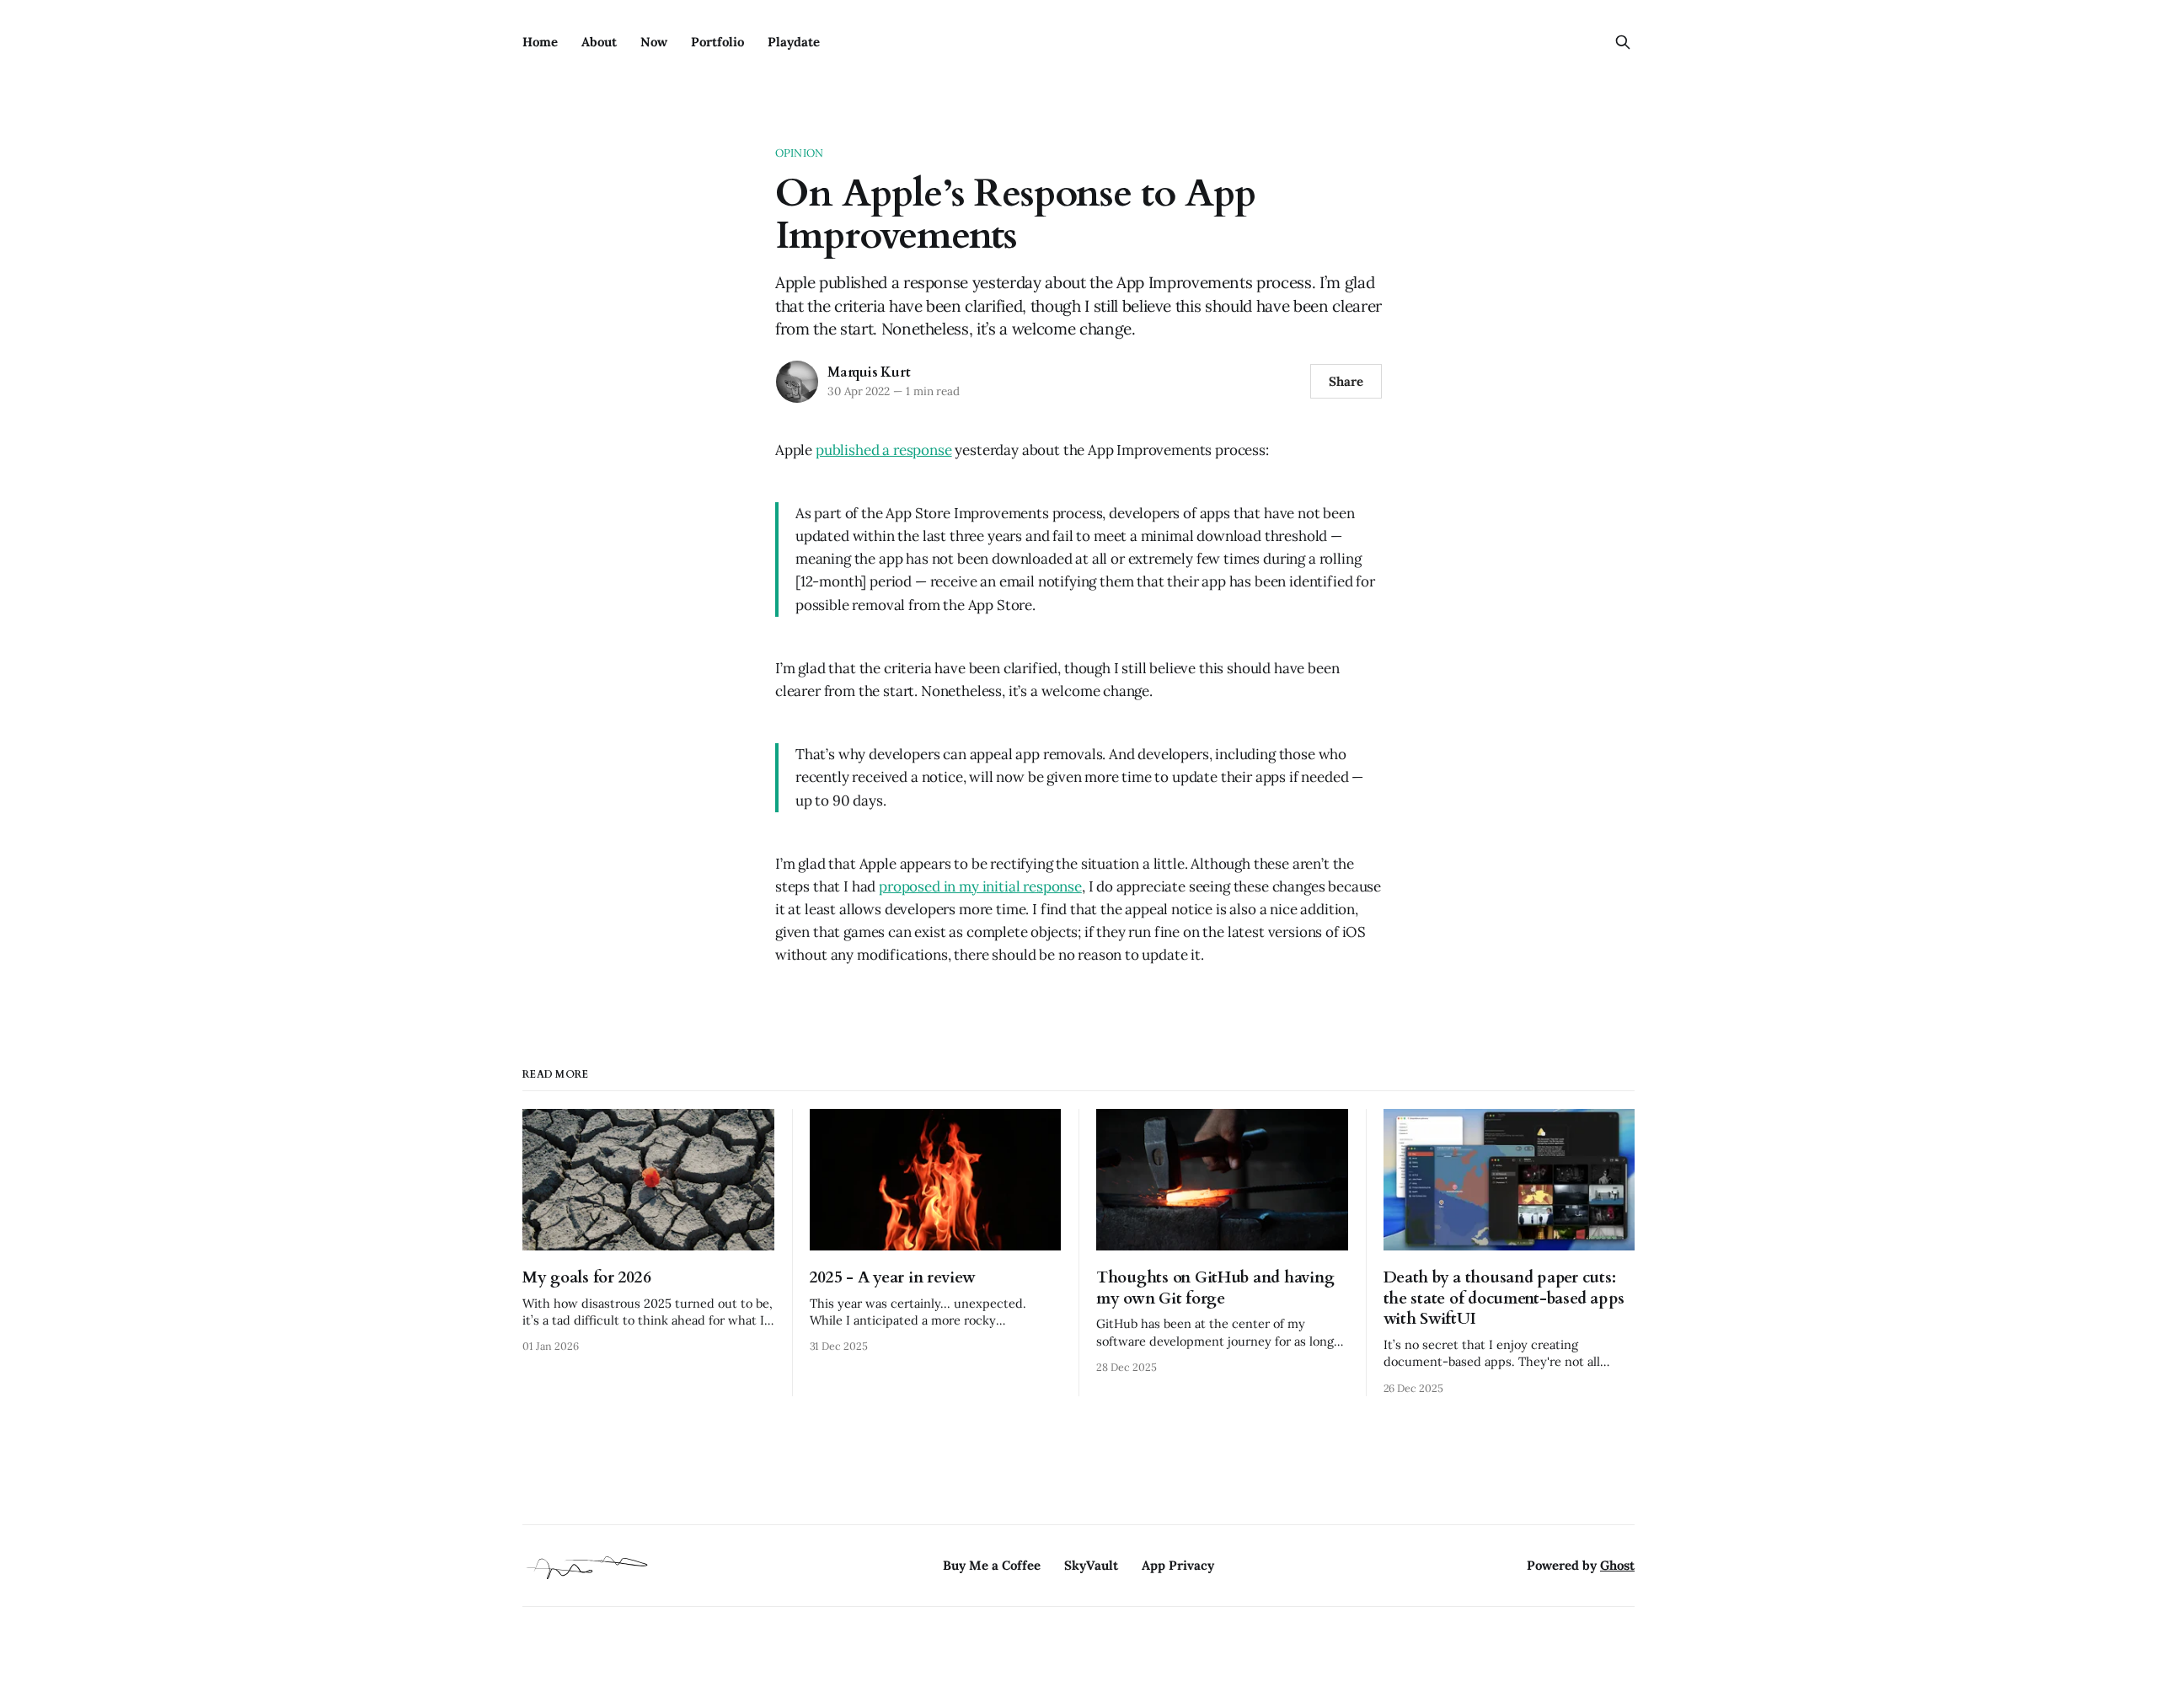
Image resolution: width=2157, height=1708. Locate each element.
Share (1346, 381)
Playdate (794, 42)
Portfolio (717, 42)
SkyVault (1091, 1565)
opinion (799, 153)
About (599, 42)
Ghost (1617, 1565)
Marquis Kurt (869, 372)
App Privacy (1178, 1565)
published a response (884, 450)
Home (540, 42)
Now (654, 42)
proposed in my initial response (980, 886)
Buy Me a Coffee (992, 1565)
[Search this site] (1623, 42)
